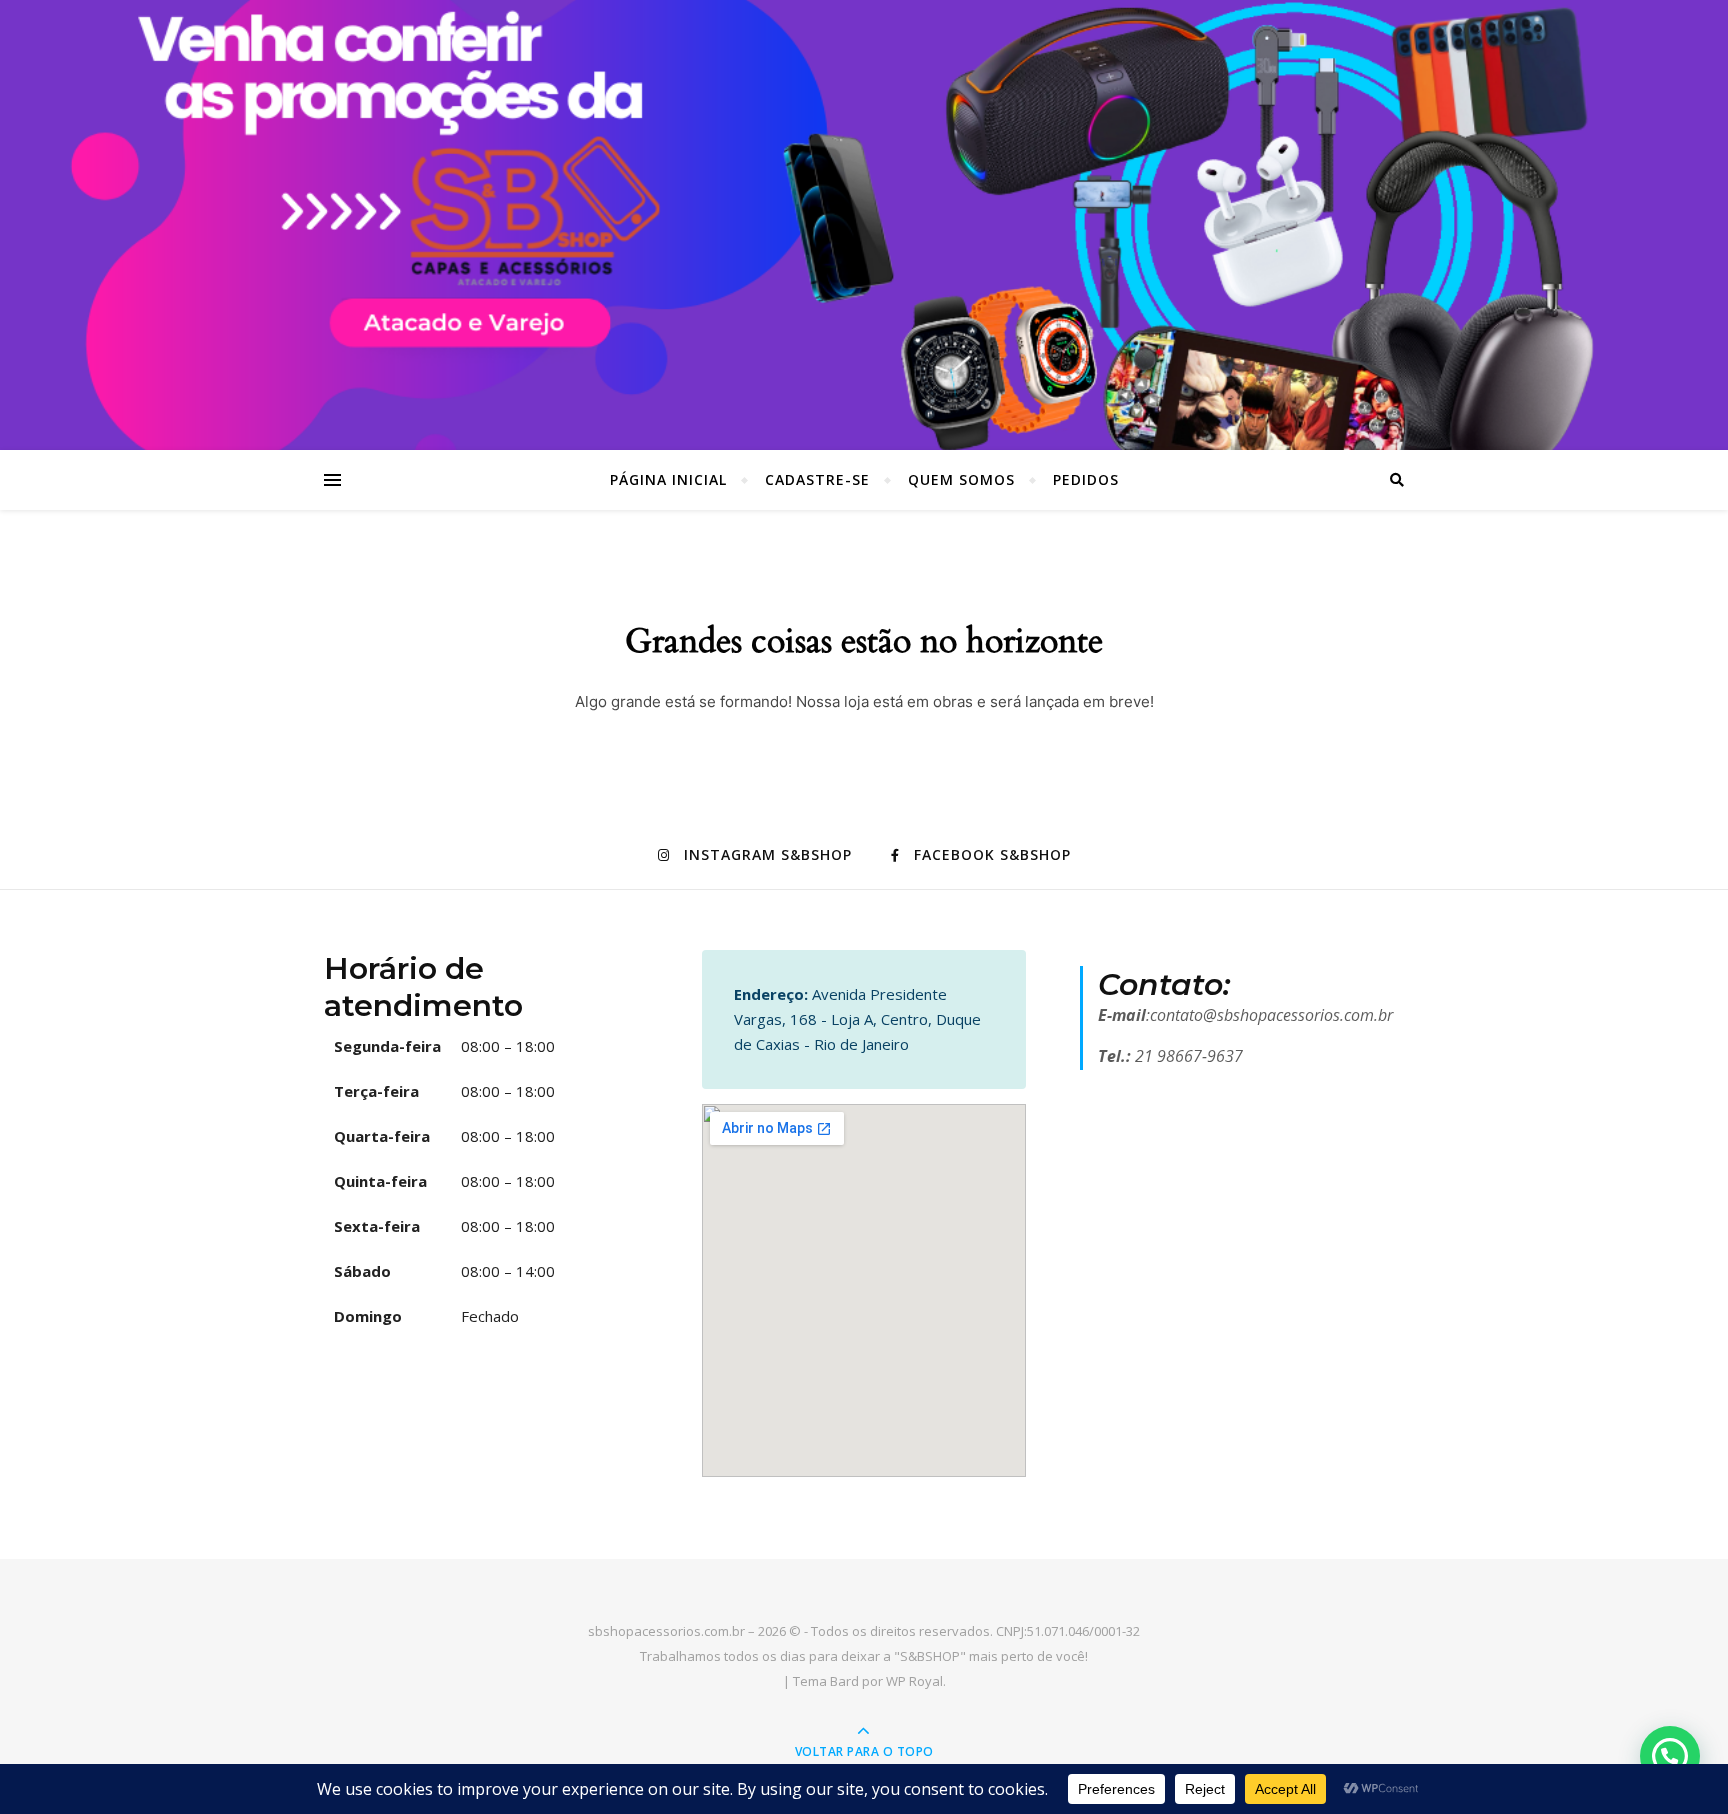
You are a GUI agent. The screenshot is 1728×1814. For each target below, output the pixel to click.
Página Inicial (668, 479)
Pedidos (1086, 479)
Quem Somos (961, 479)
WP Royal (914, 1681)
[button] (1670, 1756)
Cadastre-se (817, 479)
